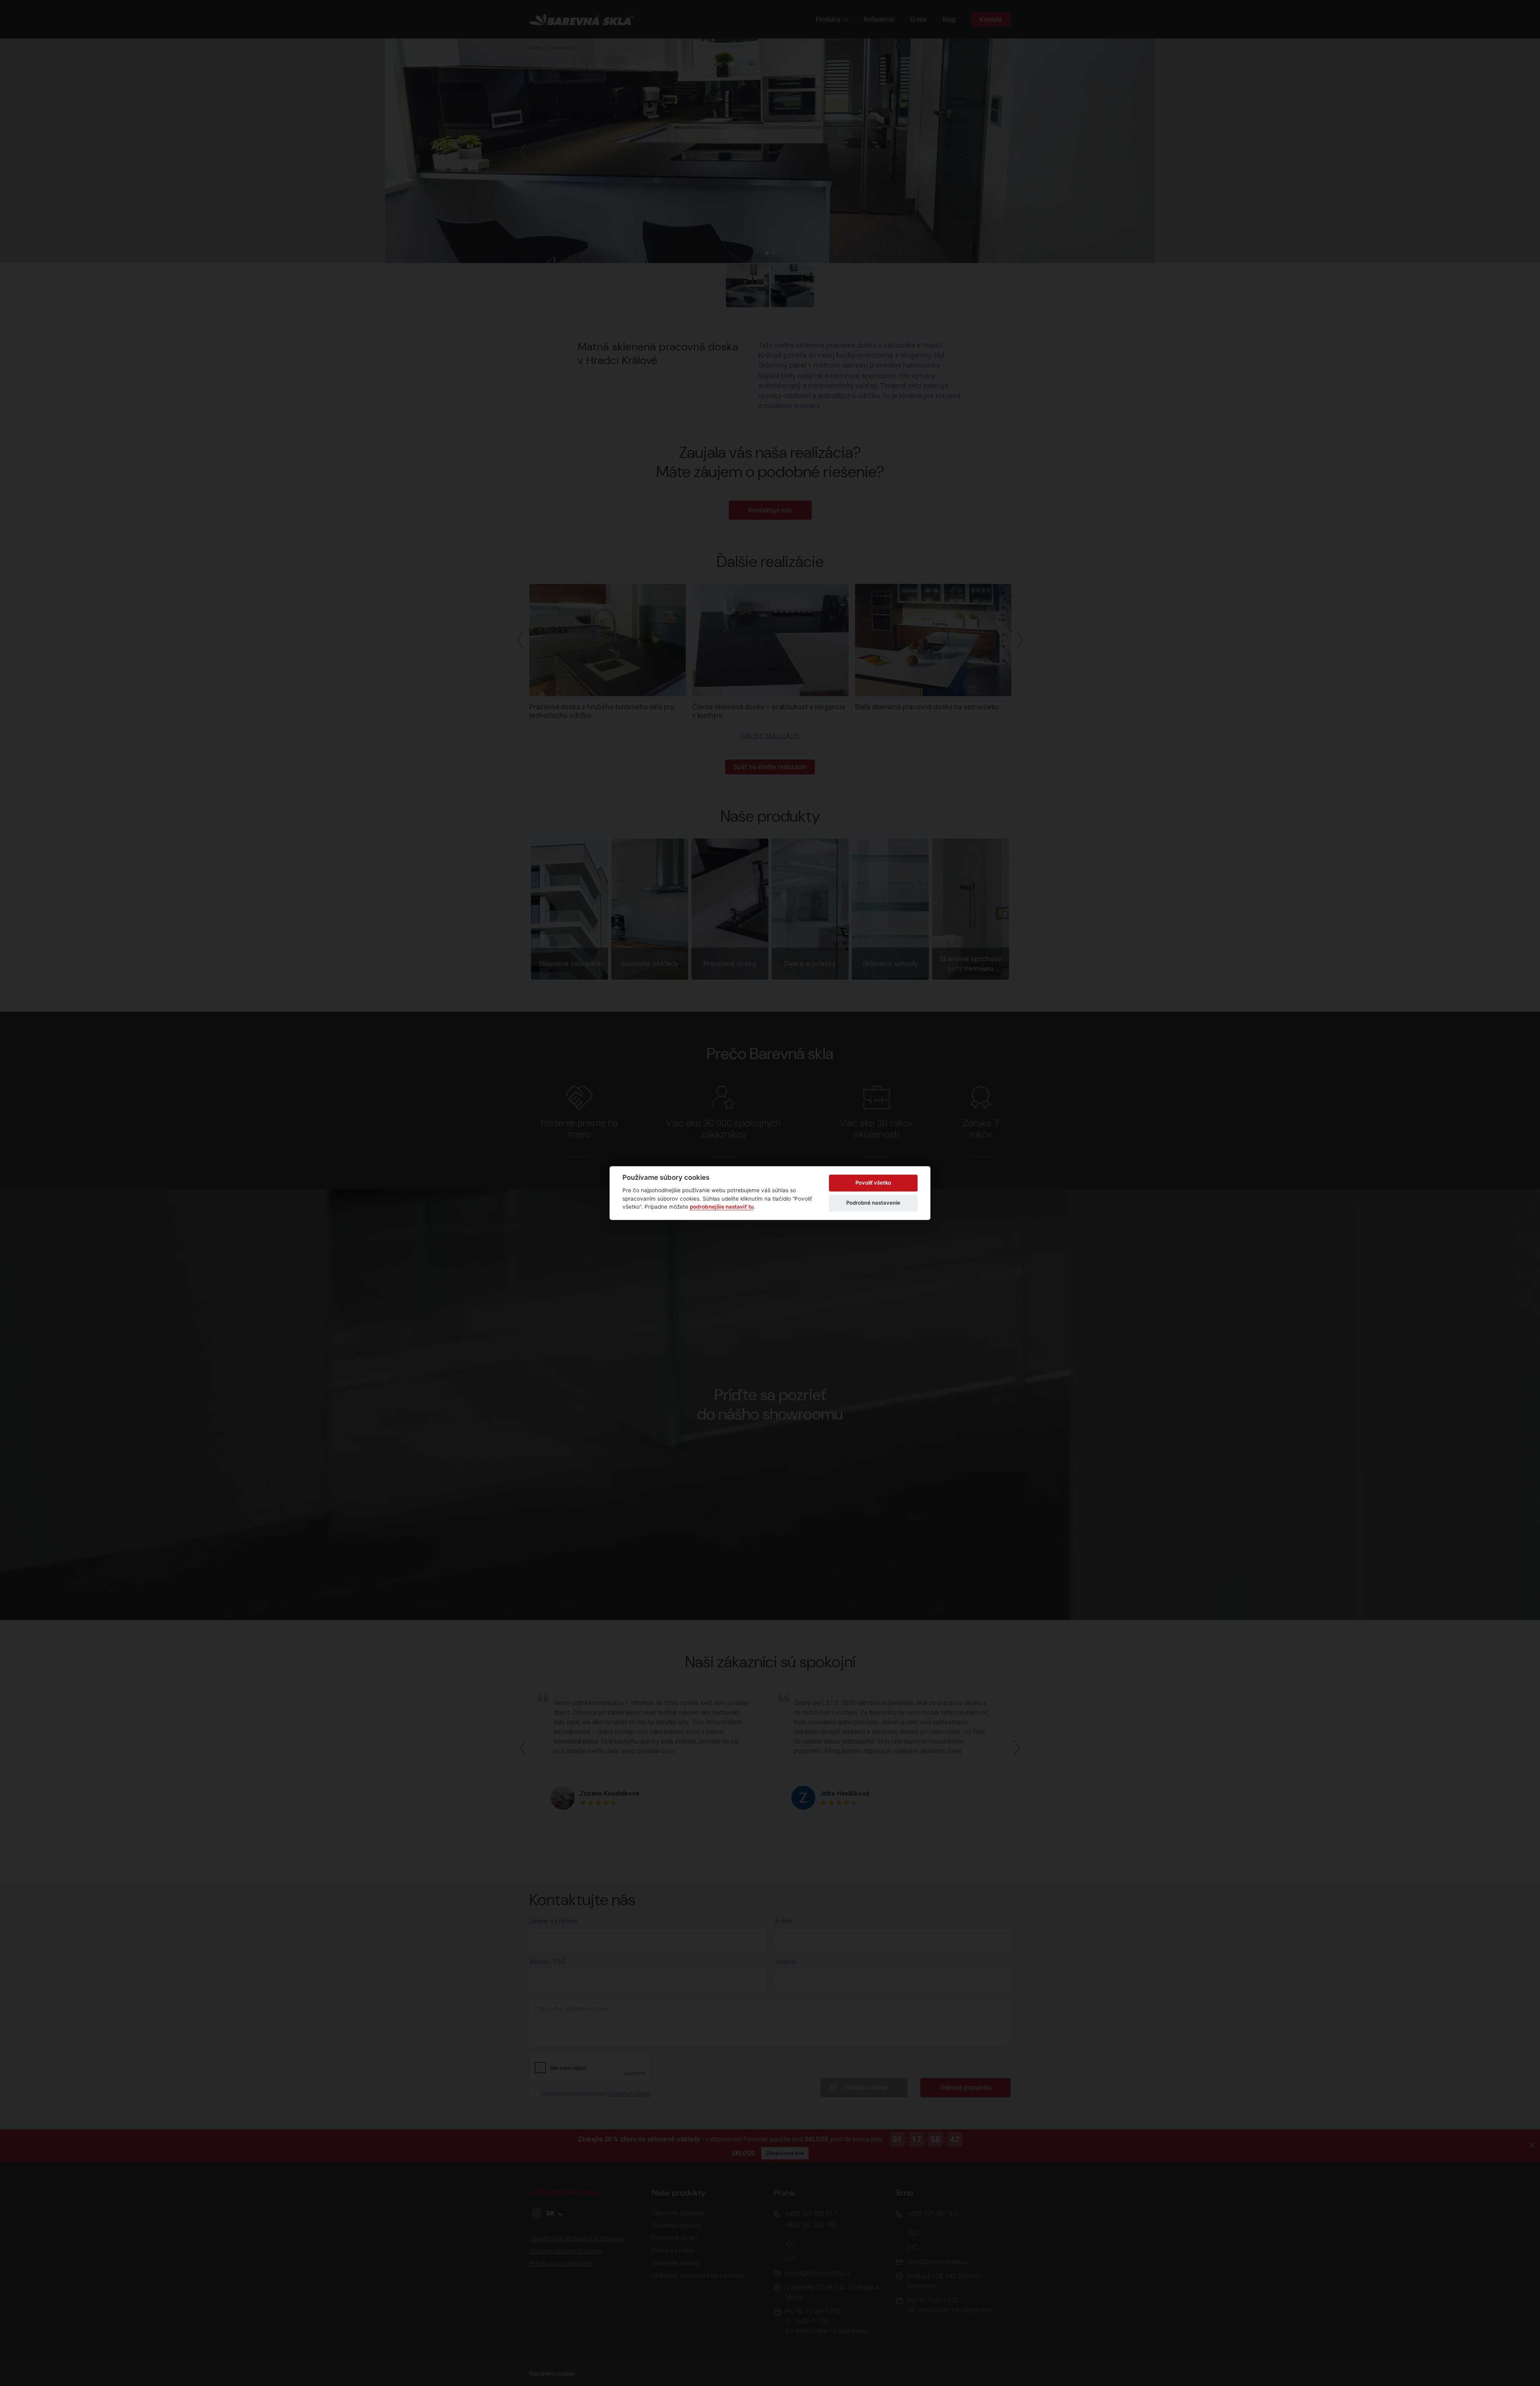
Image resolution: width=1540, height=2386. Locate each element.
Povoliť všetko (873, 1183)
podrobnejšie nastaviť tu (722, 1207)
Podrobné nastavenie (873, 1203)
